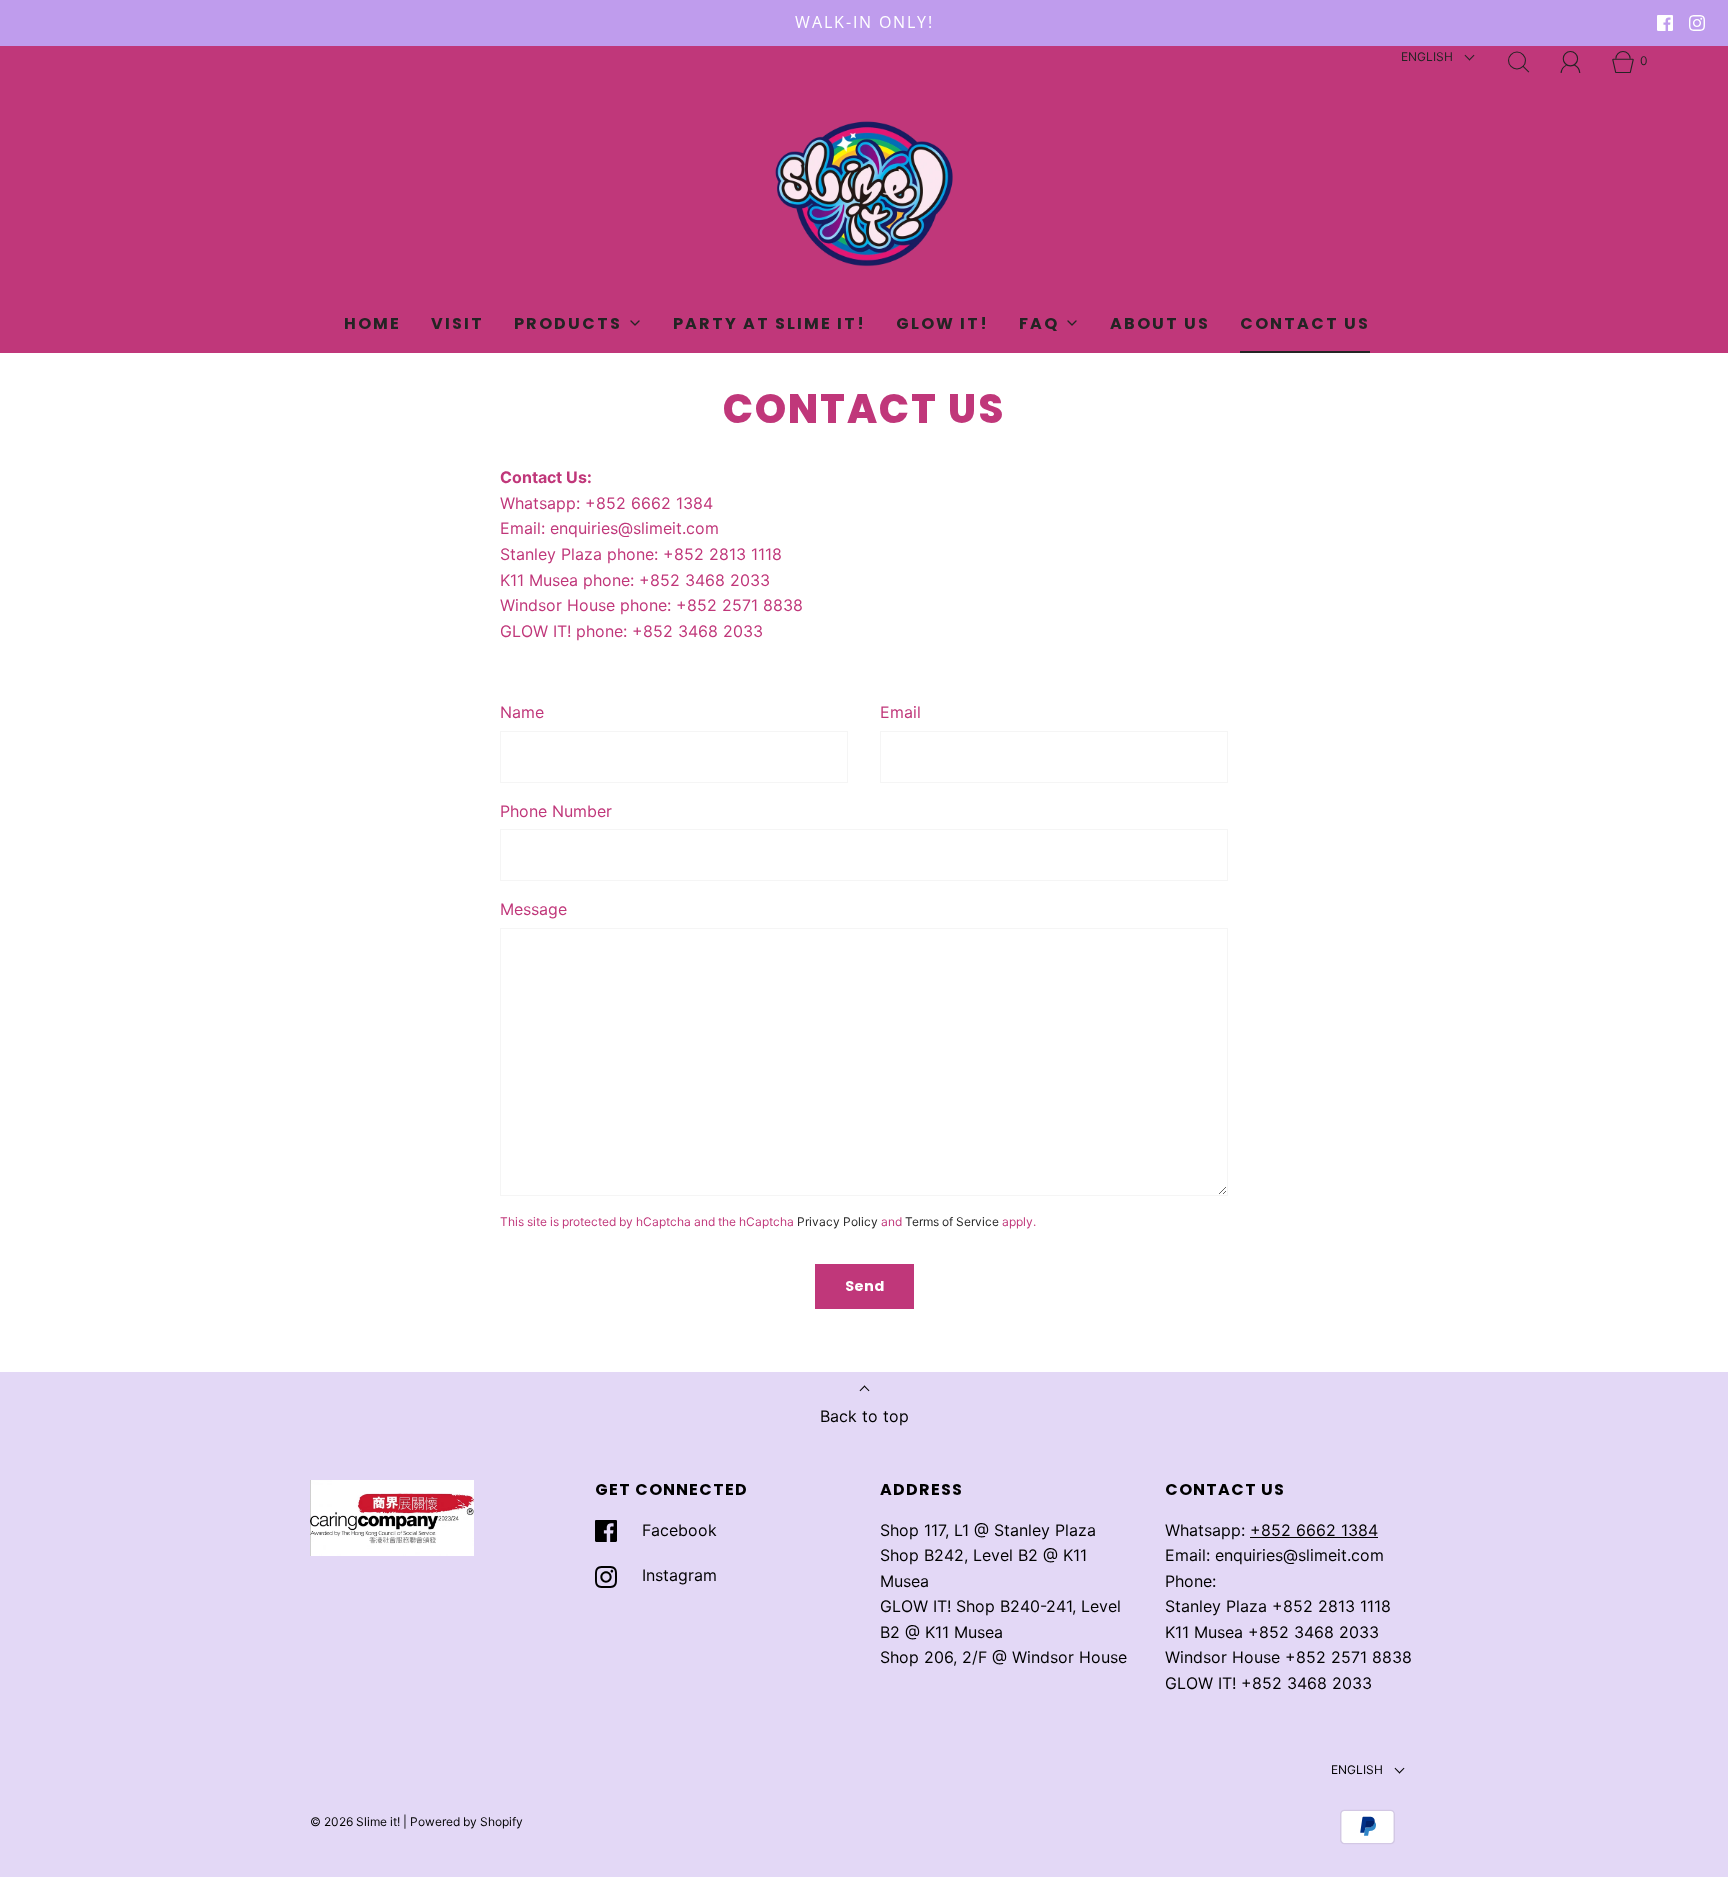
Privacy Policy (837, 1221)
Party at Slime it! (769, 323)
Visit (457, 323)
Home (372, 323)
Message (533, 909)
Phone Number (556, 811)
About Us (1160, 323)
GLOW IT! (942, 323)
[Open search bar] (1519, 62)
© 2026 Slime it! (355, 1821)
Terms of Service (952, 1221)
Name (522, 712)
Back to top (864, 1416)
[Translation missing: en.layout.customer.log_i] (1571, 62)
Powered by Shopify (466, 1821)
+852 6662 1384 (1314, 1530)
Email (900, 712)
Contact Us (1305, 323)
